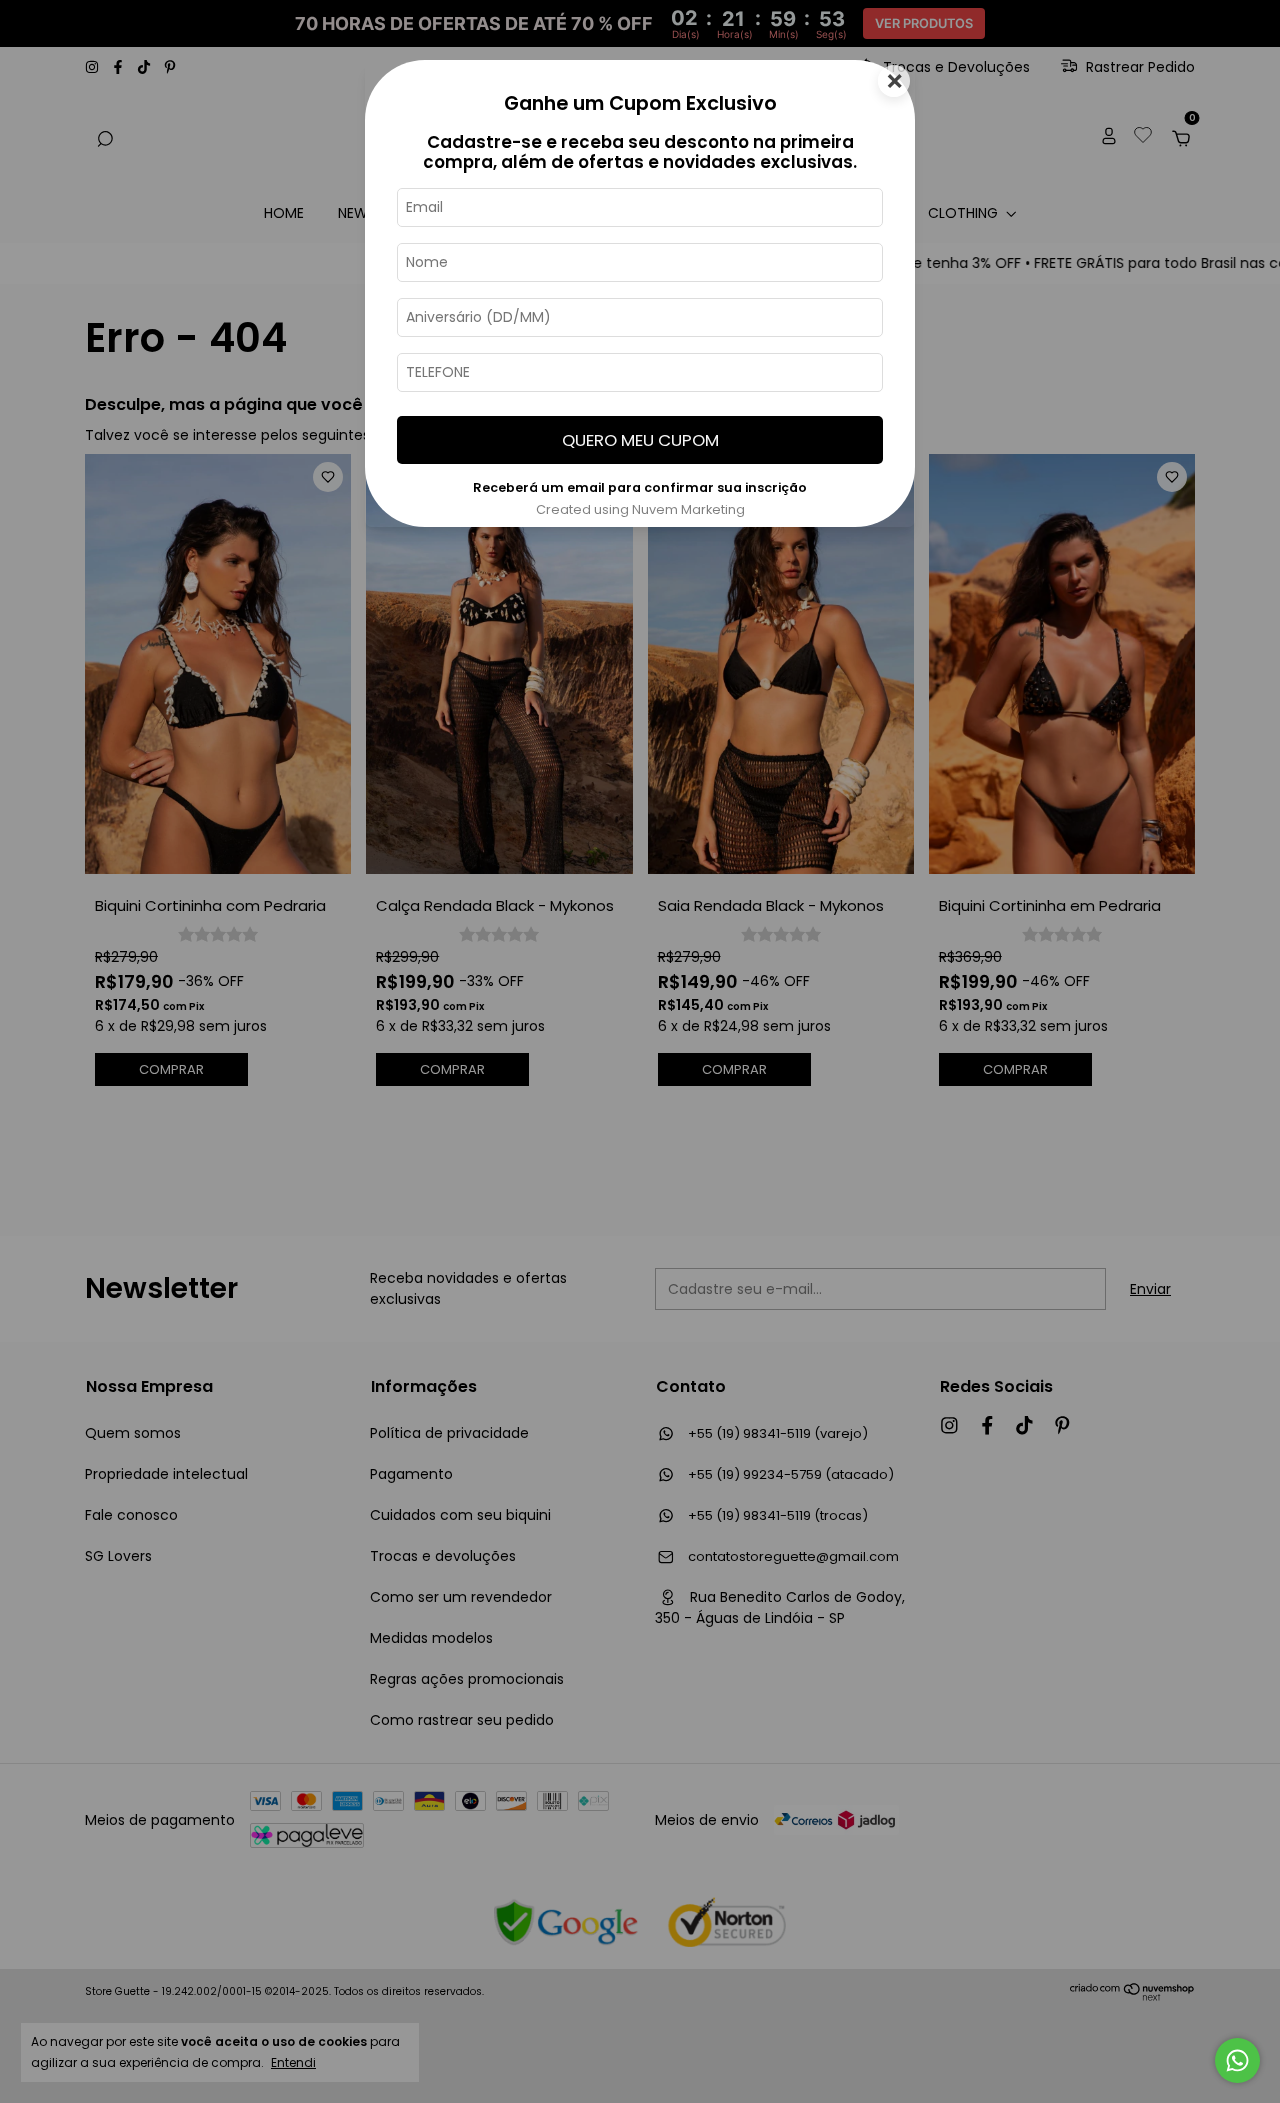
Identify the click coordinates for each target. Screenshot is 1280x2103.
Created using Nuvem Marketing (640, 509)
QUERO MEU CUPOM (640, 440)
